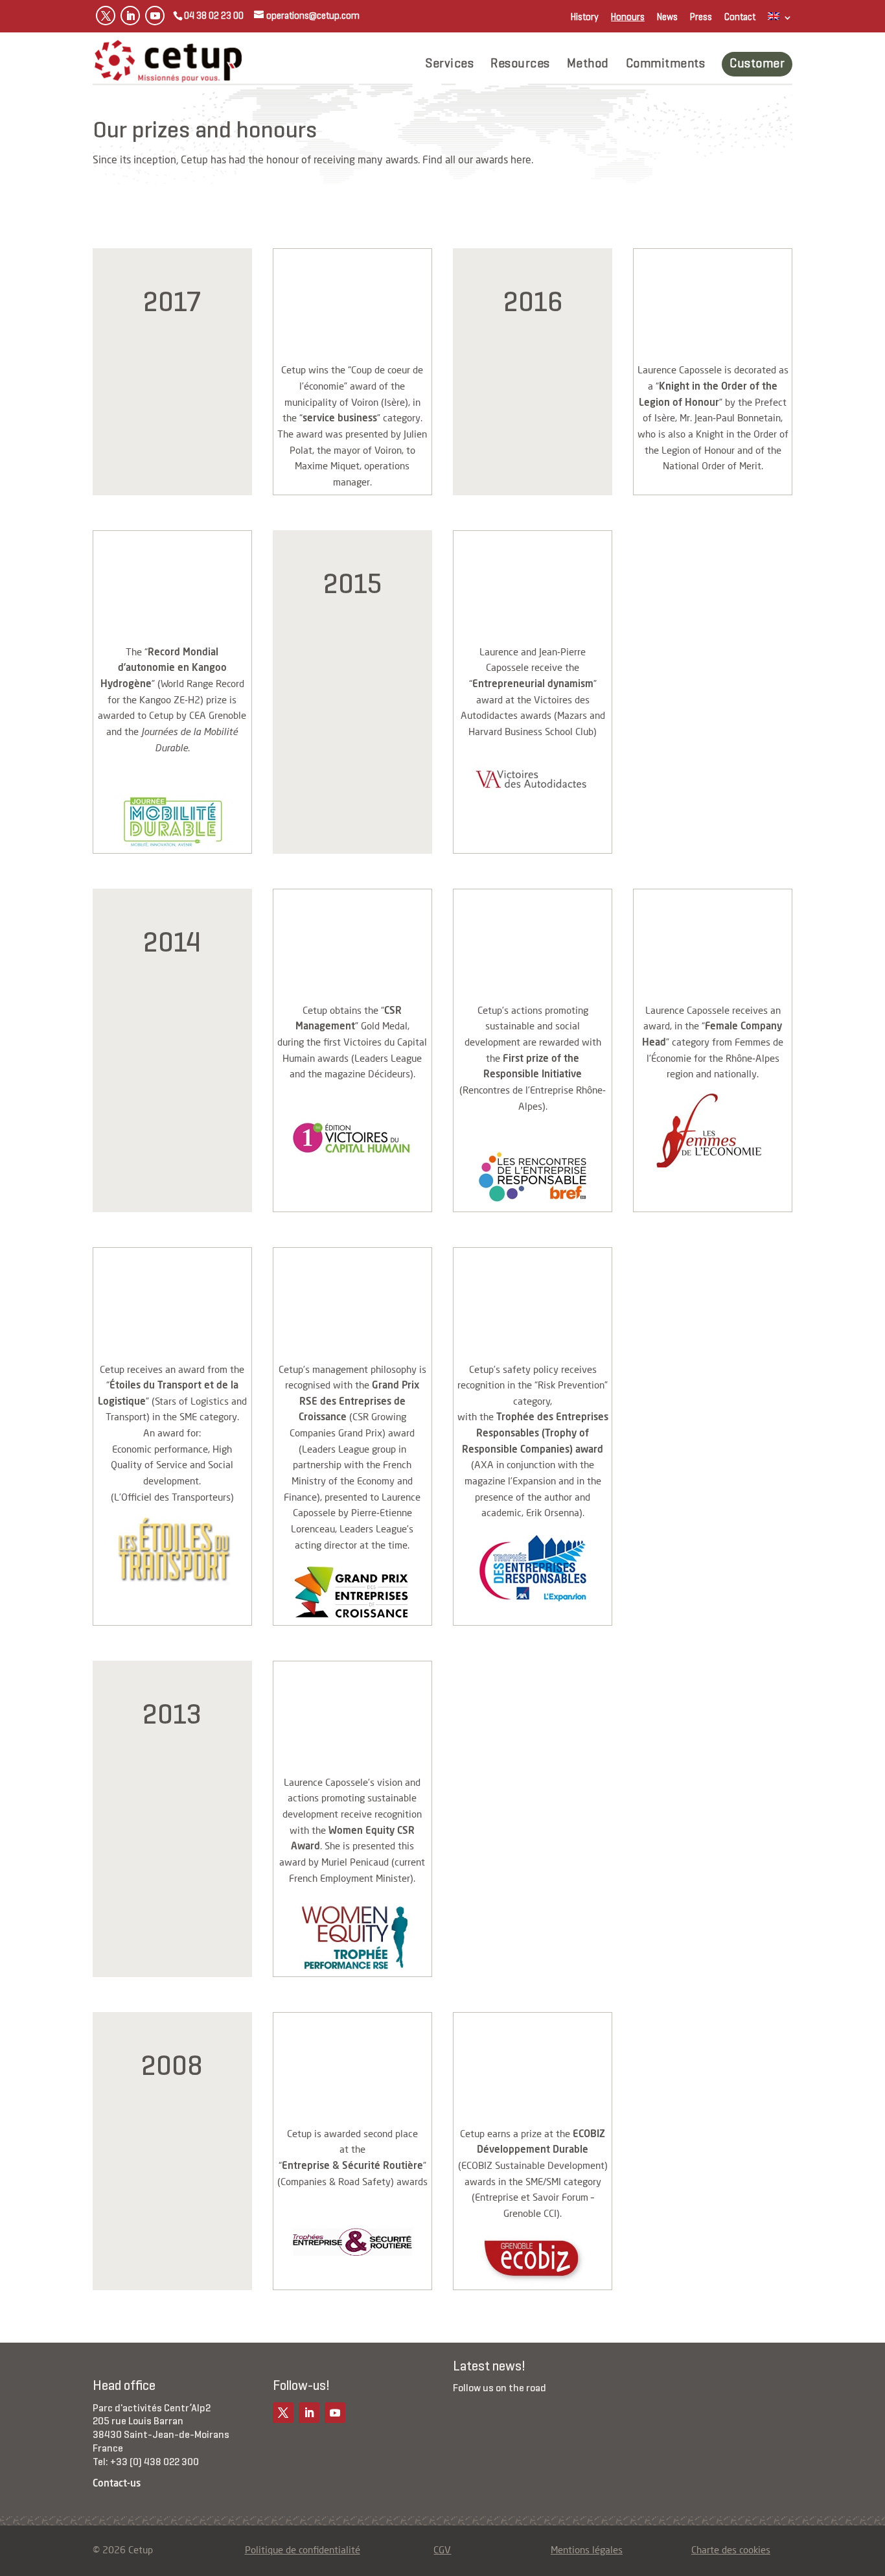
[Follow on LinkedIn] (309, 2413)
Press (701, 17)
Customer (757, 64)
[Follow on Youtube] (335, 2413)
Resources (520, 65)
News (667, 17)
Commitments (666, 65)
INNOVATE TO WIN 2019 (510, 2474)
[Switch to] (780, 21)
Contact (740, 17)
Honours (628, 17)
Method (588, 65)
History (585, 17)
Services (450, 65)
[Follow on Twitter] (283, 2413)
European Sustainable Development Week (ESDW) (585, 2446)
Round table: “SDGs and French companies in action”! (596, 2418)
